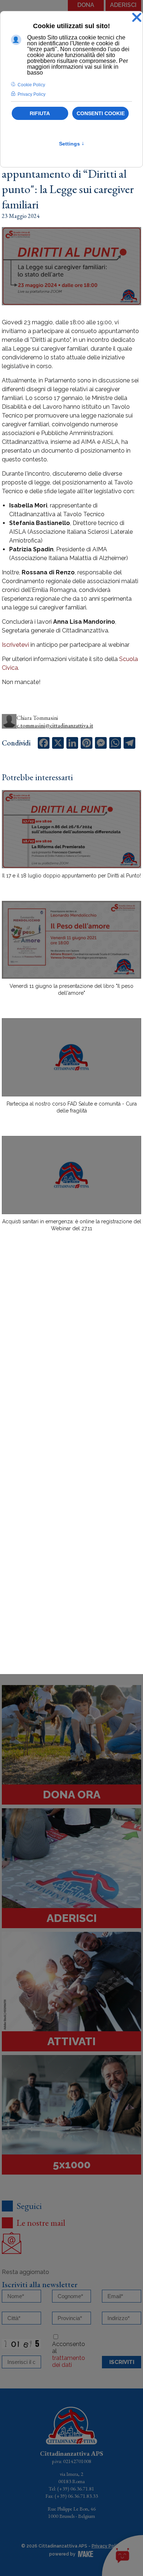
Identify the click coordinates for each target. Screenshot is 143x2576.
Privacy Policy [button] (32, 94)
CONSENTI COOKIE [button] (101, 113)
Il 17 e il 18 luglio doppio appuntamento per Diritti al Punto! (71, 876)
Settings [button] (72, 144)
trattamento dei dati (69, 2361)
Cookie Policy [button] (31, 85)
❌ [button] (137, 18)
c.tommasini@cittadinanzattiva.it (55, 726)
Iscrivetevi (15, 645)
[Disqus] (71, 1365)
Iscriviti (122, 2362)
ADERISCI (123, 5)
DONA (86, 5)
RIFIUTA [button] (40, 113)
